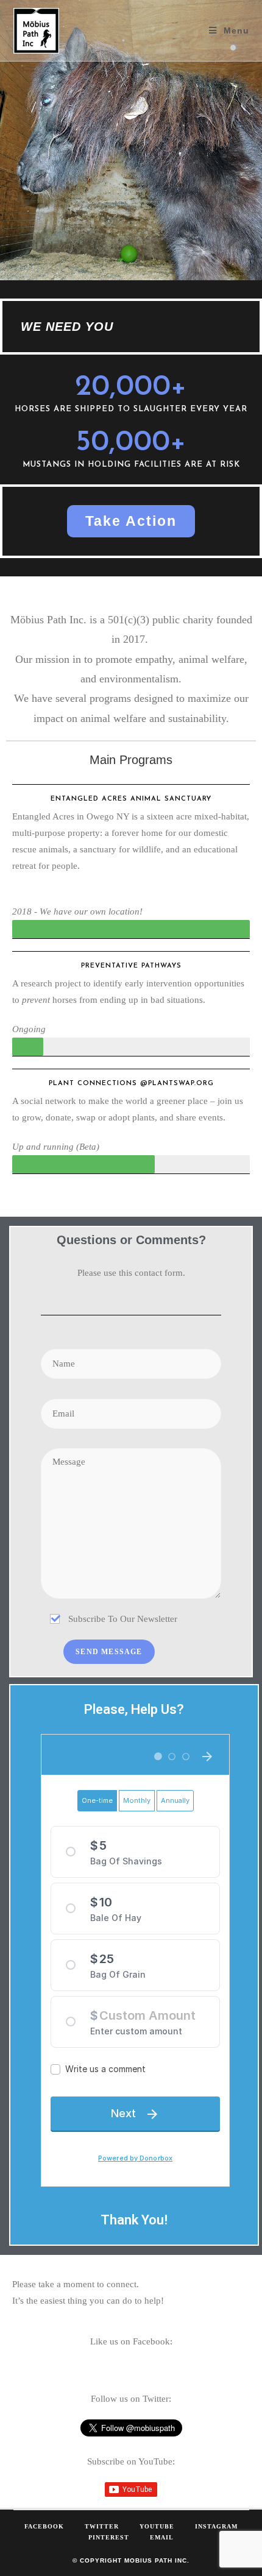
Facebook (44, 2526)
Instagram (216, 2526)
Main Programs (131, 760)
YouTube (157, 2526)
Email (162, 2537)
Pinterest (109, 2537)
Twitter (102, 2526)
